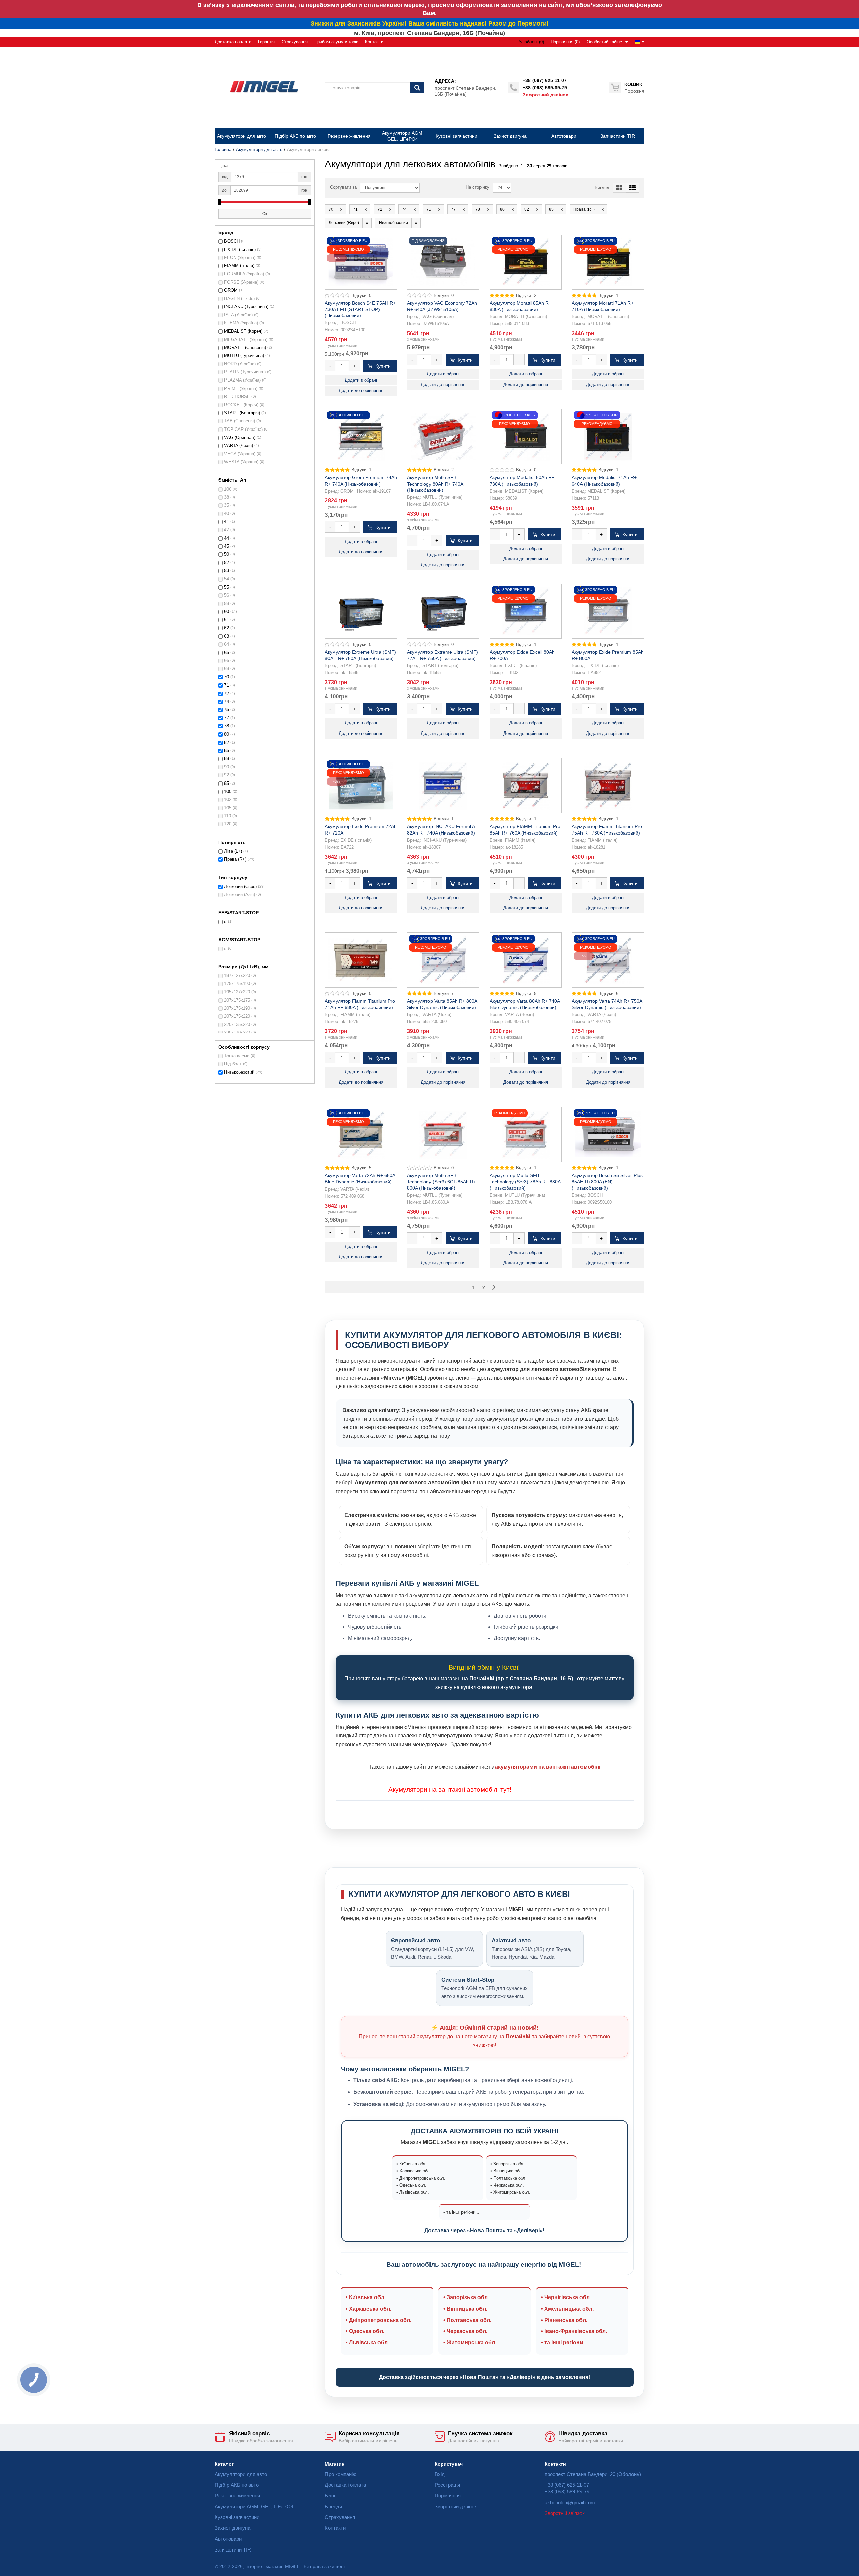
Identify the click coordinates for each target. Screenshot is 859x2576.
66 (226, 661)
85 (226, 751)
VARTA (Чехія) (239, 446)
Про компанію (341, 2474)
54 (226, 579)
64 (226, 644)
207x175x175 (237, 1000)
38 (226, 497)
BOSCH (232, 241)
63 (226, 636)
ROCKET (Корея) (241, 405)
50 (226, 554)
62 (226, 628)
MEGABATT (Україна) (246, 340)
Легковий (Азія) (240, 895)
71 (226, 685)
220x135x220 (237, 1025)
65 (226, 653)
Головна (223, 150)
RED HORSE (237, 397)
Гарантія (266, 42)
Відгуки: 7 (444, 994)
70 (226, 677)
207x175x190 (237, 1008)
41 (226, 522)
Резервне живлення (237, 2496)
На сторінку (477, 187)
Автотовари (228, 2539)
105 (228, 808)
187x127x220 (237, 976)
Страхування (295, 42)
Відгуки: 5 (526, 994)
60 (226, 612)
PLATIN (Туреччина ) (245, 372)
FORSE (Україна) (241, 282)
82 (226, 743)
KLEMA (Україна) (241, 323)
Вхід (440, 2474)
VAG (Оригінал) (240, 438)
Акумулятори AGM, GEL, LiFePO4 (254, 2506)
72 (226, 694)
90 (226, 767)
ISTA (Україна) (238, 315)
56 (226, 595)
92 (226, 775)
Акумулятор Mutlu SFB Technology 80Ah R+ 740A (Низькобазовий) (435, 484)
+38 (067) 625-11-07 (545, 80)
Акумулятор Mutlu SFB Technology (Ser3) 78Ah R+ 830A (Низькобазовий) (525, 1181)
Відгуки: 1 (608, 296)
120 (228, 824)
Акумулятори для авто (259, 150)
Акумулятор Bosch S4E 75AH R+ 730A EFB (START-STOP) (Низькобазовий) (360, 309)
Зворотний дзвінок (545, 95)
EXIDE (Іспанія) (240, 250)
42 (226, 530)
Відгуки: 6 (608, 994)
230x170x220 (237, 1033)
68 (226, 669)
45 (226, 546)
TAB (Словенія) (240, 421)
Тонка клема (237, 1056)
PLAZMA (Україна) (242, 380)
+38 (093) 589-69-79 (545, 88)
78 (226, 726)
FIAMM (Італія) (239, 266)
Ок (265, 214)
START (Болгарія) (242, 413)
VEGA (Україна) (240, 454)
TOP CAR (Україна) (243, 430)
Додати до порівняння (361, 391)
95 (226, 784)
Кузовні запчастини (237, 2517)
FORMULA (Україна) (244, 274)
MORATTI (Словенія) (245, 348)
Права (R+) (235, 859)
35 (226, 505)
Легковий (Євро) (240, 887)
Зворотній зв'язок (565, 2513)
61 (226, 620)
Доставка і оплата (233, 42)
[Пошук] (417, 88)
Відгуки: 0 (361, 296)
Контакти (374, 42)
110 (228, 816)
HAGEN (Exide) (239, 299)
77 (226, 718)
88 (226, 759)
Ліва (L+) (233, 851)
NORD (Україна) (240, 364)
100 (228, 792)
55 (226, 587)
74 (226, 702)
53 (226, 571)
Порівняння (448, 2496)
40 (226, 514)
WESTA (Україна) (241, 462)
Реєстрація (447, 2485)
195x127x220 (237, 992)
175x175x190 (237, 984)
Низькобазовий (239, 1072)
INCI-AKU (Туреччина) (246, 307)
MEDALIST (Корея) (243, 331)
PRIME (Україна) (241, 389)
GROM (231, 290)
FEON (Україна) (240, 258)
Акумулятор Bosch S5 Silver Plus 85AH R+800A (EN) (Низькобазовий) (607, 1181)
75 (226, 710)
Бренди (333, 2506)
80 (226, 734)
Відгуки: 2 (526, 296)
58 (226, 604)
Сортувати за (343, 187)
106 (228, 489)
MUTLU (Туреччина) (244, 356)
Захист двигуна (233, 2528)
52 (226, 563)
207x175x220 (237, 1016)
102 (228, 800)
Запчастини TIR (233, 2550)
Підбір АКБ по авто (237, 2485)
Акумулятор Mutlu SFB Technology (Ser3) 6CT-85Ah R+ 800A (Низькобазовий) (442, 1181)
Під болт (233, 1064)
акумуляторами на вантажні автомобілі (548, 1767)
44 (226, 538)
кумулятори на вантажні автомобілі (446, 1790)
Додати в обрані (361, 380)
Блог (330, 2496)
